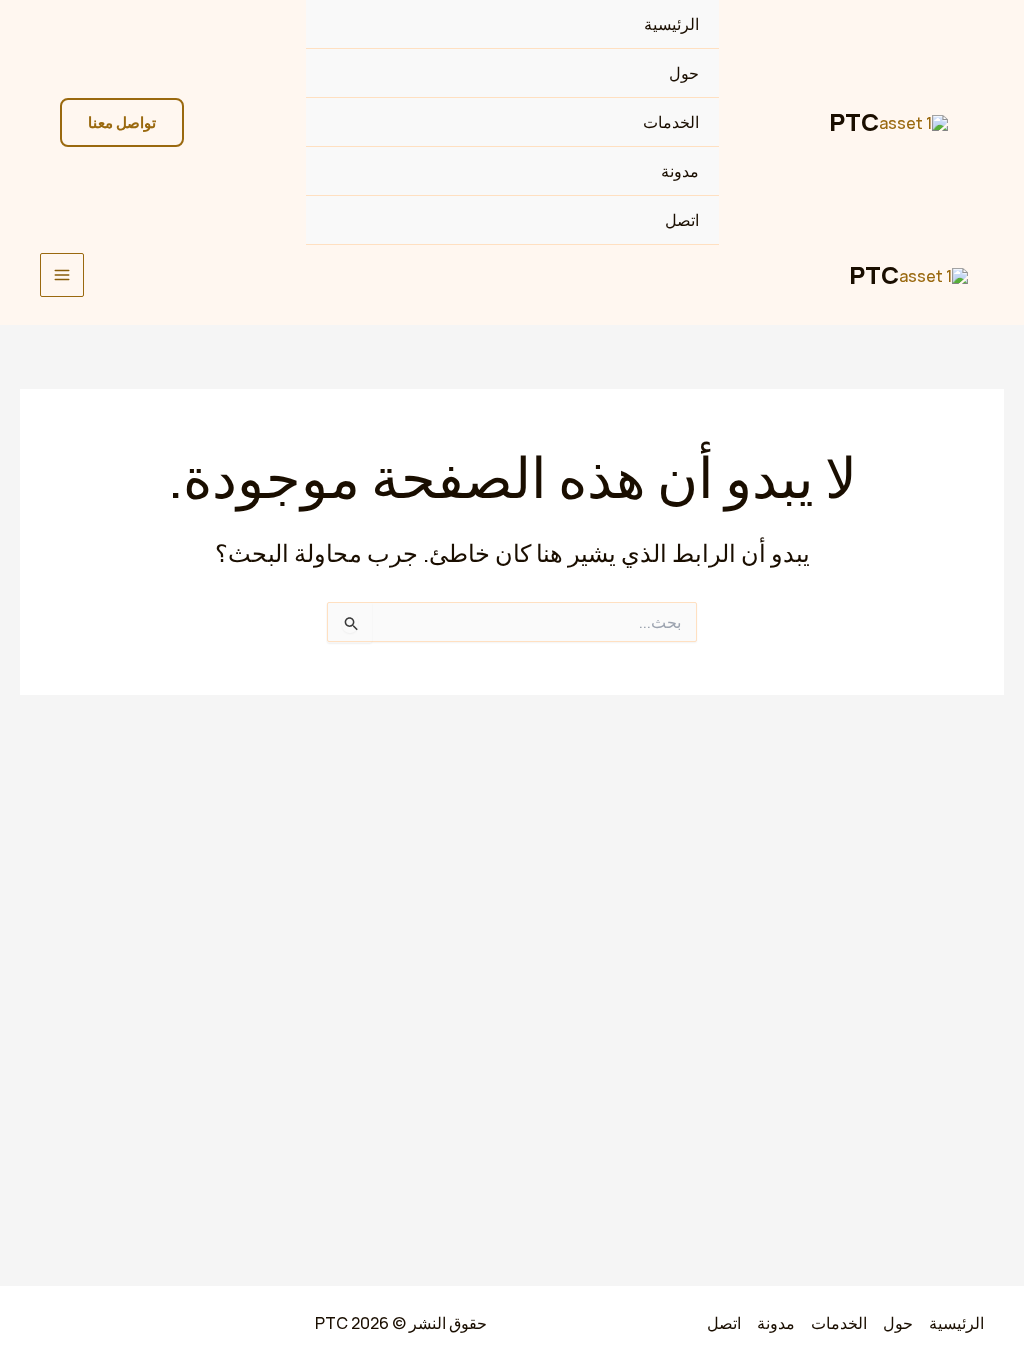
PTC (854, 121)
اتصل (682, 220)
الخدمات (671, 122)
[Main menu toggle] (62, 275)
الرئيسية (671, 24)
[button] (122, 122)
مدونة (680, 171)
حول (684, 73)
